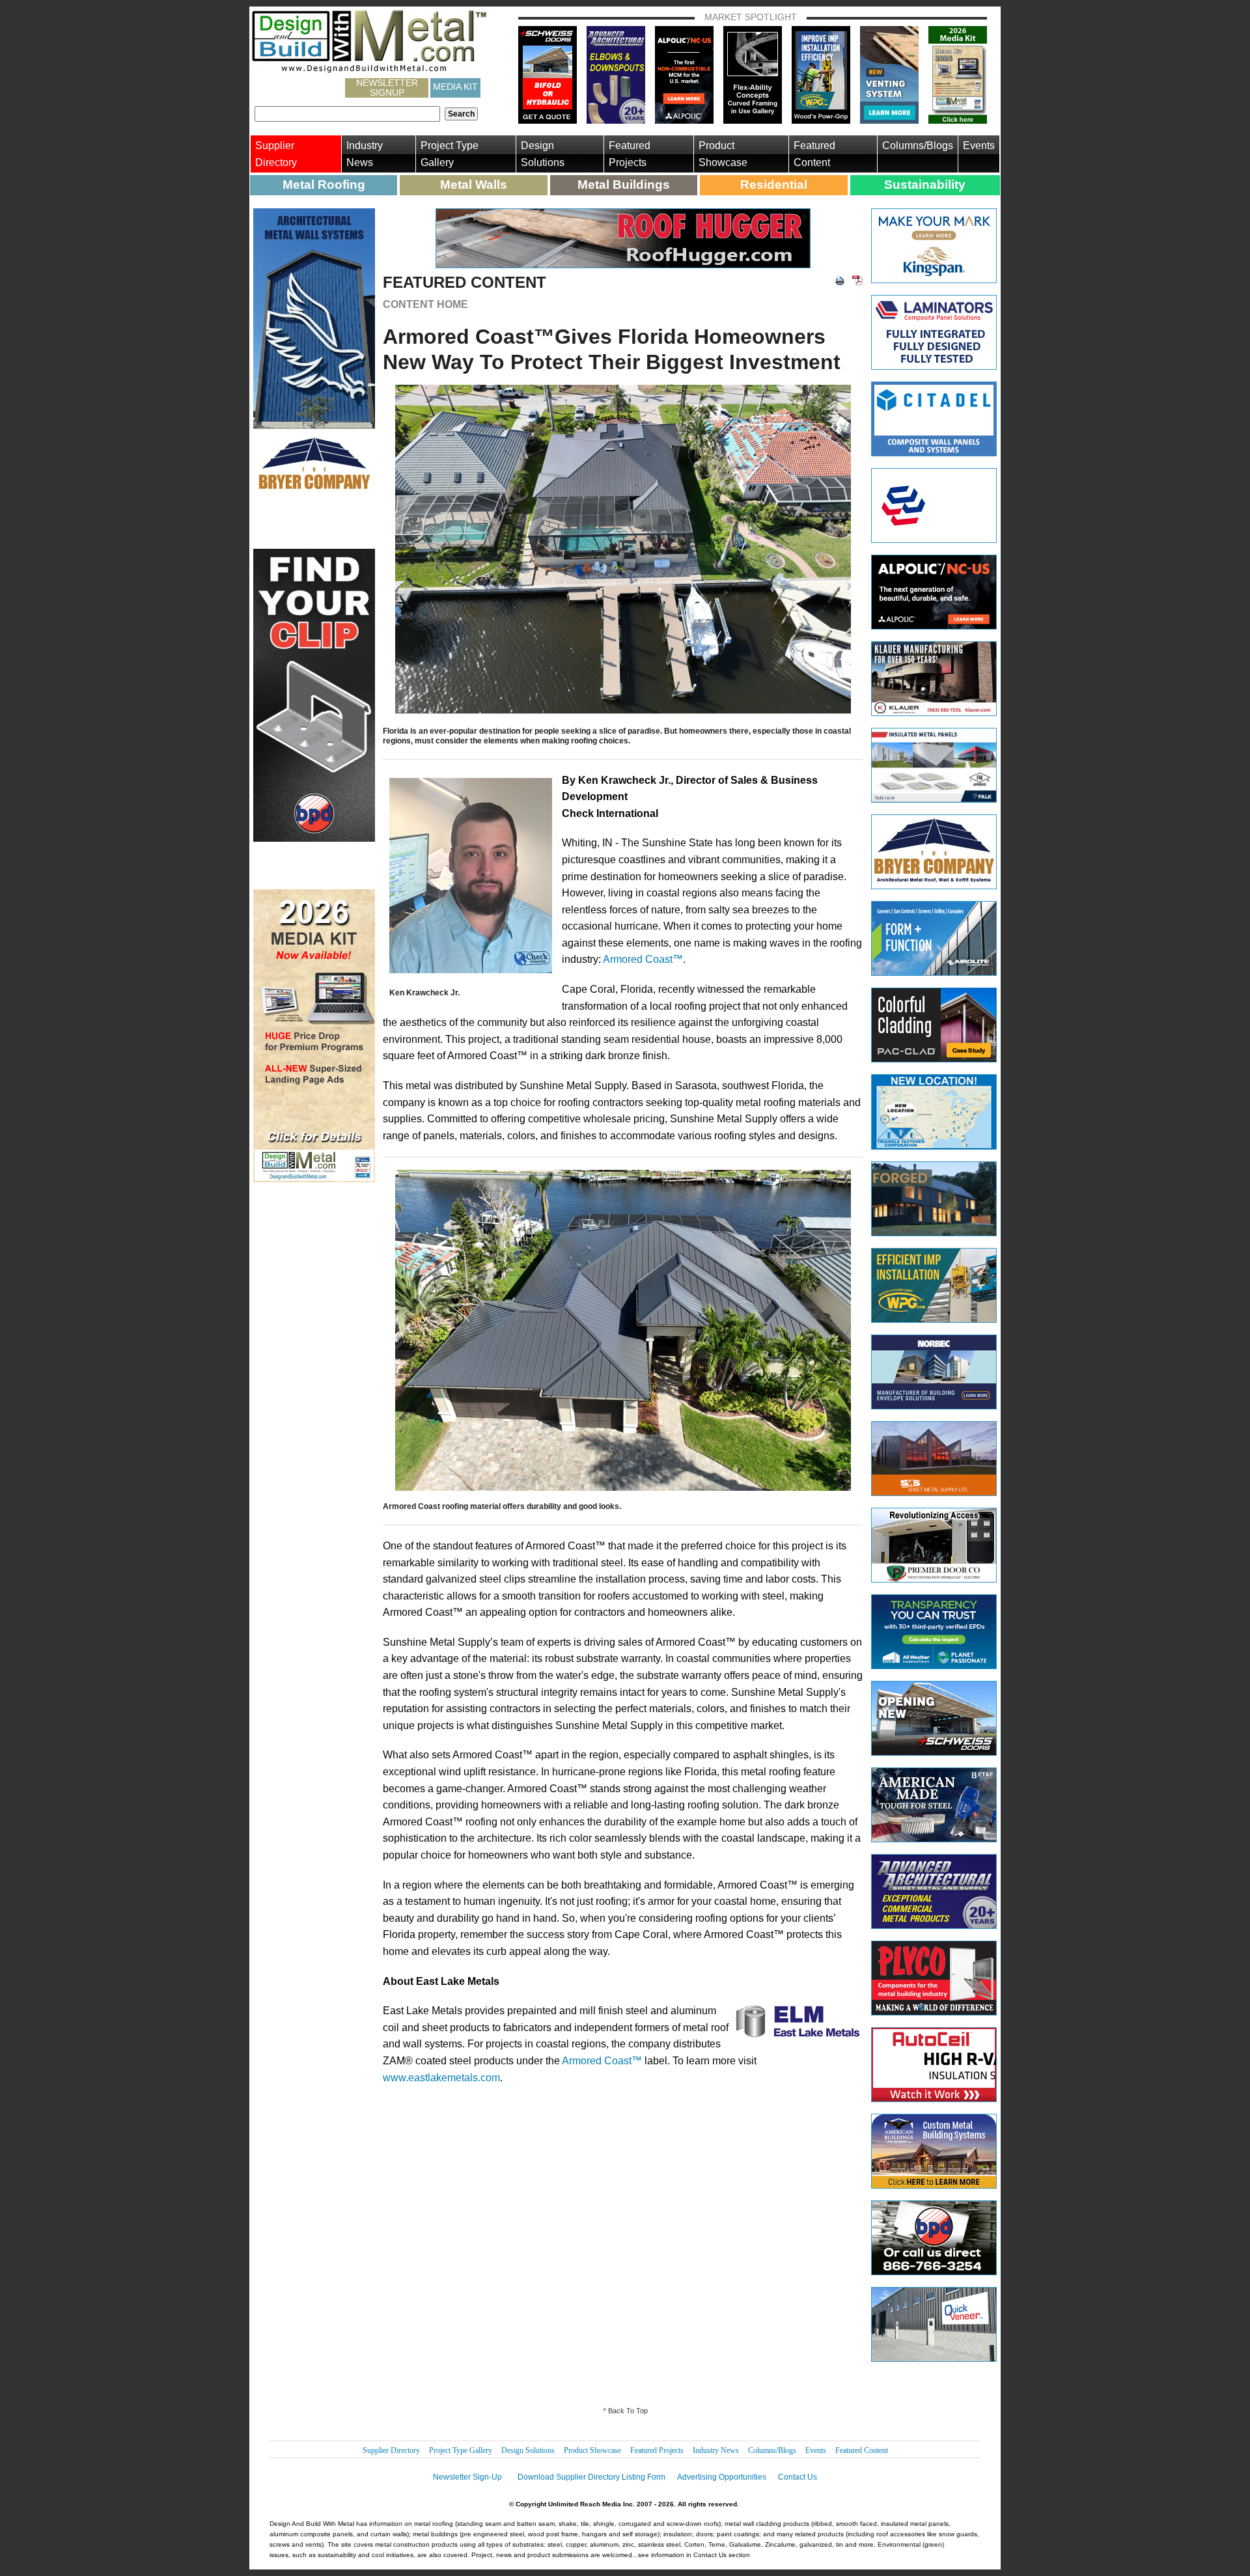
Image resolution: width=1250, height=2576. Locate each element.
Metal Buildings (624, 185)
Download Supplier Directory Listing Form (591, 2477)
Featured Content (814, 154)
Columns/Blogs (918, 145)
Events (979, 145)
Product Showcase (723, 154)
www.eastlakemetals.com (441, 2078)
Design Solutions (543, 154)
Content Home (425, 304)
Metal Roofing (324, 185)
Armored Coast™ (643, 959)
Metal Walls (474, 185)
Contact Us (798, 2477)
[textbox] (347, 114)
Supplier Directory (276, 154)
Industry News (365, 154)
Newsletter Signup (387, 88)
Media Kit (455, 87)
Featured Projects (630, 154)
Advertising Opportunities (722, 2477)
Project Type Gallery (450, 154)
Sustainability (925, 185)
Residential (774, 185)
